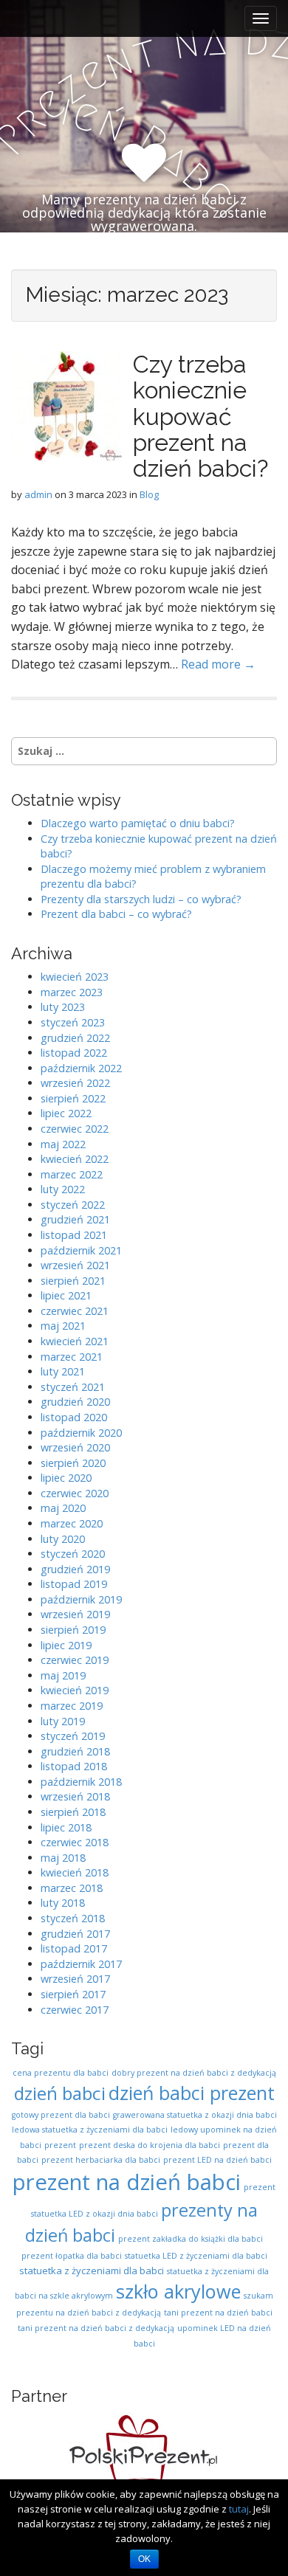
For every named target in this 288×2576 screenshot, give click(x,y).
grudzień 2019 (75, 1569)
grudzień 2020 (75, 1402)
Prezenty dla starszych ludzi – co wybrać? (141, 899)
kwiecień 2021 (75, 1341)
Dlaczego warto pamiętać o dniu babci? (138, 823)
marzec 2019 (72, 1706)
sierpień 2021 (73, 1281)
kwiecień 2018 (75, 1872)
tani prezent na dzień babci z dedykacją (96, 2328)
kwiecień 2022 (75, 1159)
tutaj (239, 2509)
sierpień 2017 (73, 1994)
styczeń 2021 (73, 1387)
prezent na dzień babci (127, 2182)
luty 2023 (63, 1007)
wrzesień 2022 (75, 1083)
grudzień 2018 (75, 1751)
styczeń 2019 (73, 1736)
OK (144, 2559)
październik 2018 (81, 1782)
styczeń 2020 (73, 1554)
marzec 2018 (72, 1888)
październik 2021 (81, 1250)
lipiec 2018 (66, 1827)
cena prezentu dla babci (61, 2073)
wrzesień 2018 (75, 1796)
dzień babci (60, 2093)
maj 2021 (63, 1326)
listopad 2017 (74, 1948)
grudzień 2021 (75, 1219)
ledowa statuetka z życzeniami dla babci (90, 2130)
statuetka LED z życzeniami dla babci (196, 2256)
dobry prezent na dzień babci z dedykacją (194, 2073)
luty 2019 (63, 1721)
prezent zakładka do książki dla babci (191, 2239)
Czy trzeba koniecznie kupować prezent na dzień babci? (200, 416)
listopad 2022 (74, 1053)
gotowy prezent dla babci (61, 2115)
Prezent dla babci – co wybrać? (116, 914)
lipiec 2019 (66, 1645)
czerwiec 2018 (75, 1842)
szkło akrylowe (178, 2291)
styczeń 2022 (73, 1205)
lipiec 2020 (66, 1478)
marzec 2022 (72, 1174)
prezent (60, 2145)
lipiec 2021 (66, 1295)
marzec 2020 (72, 1523)
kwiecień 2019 (75, 1690)
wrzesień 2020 (75, 1447)
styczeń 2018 (73, 1918)
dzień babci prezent (192, 2093)
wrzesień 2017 (75, 1979)
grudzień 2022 (75, 1038)
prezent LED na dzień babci (217, 2160)
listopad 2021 (74, 1235)
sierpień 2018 (73, 1812)
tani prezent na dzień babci (218, 2313)
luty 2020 (63, 1539)
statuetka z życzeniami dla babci (92, 2271)
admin (38, 494)
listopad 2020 (74, 1417)
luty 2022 (63, 1189)
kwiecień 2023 (75, 977)
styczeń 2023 (73, 1022)
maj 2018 (63, 1858)
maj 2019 (63, 1675)
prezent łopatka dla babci (72, 2256)
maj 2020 (63, 1508)
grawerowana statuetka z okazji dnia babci (195, 2115)
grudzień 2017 (75, 1934)
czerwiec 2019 (75, 1660)
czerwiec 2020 (75, 1493)
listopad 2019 (74, 1584)
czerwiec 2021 (75, 1311)
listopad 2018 (74, 1766)
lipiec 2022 (66, 1113)
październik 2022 (81, 1068)
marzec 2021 (72, 1357)
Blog (149, 494)
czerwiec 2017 (75, 2010)
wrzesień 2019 (75, 1614)
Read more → (218, 664)
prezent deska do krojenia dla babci (150, 2145)
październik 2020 (81, 1433)
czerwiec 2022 (75, 1129)
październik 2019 (81, 1599)
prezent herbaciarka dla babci (101, 2160)
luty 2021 (63, 1371)
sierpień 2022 (73, 1098)
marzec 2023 (72, 992)
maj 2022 (63, 1144)
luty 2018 (63, 1903)
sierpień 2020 (73, 1463)
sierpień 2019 (73, 1630)
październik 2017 (81, 1964)
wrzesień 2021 (75, 1265)
